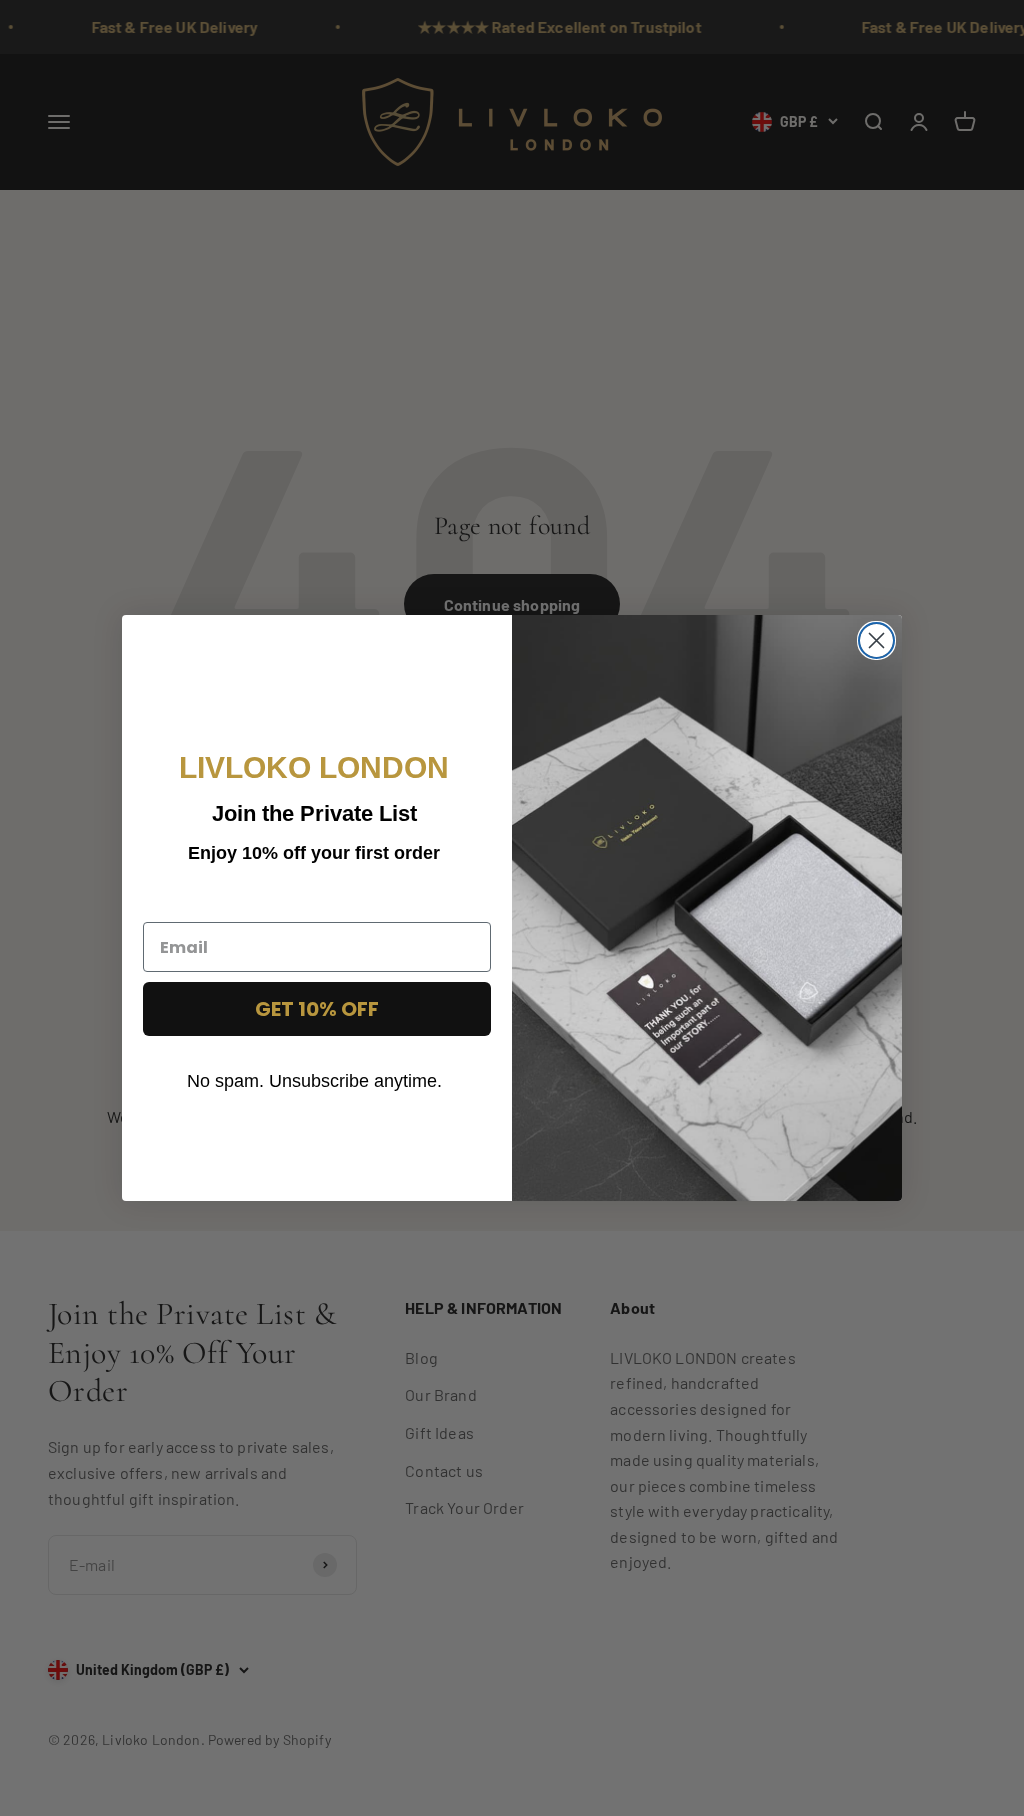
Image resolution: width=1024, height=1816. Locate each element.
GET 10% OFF (317, 1009)
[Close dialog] (876, 640)
